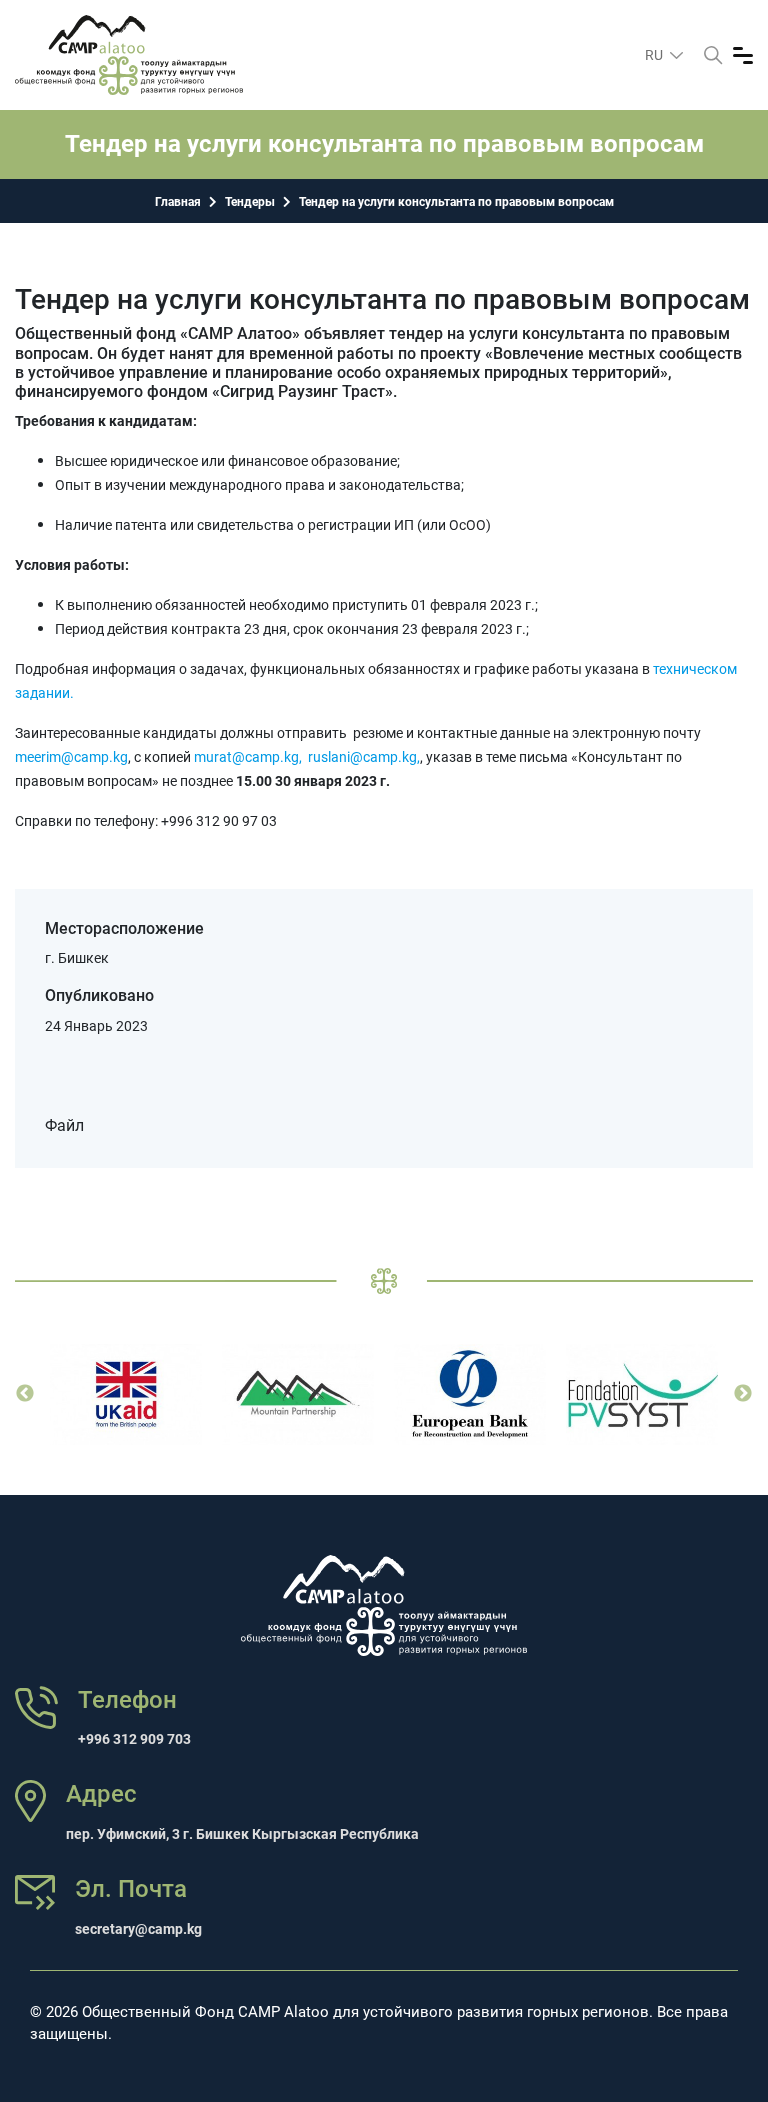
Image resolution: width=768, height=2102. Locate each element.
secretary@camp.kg (138, 1929)
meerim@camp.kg (71, 757)
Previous (25, 1394)
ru (655, 55)
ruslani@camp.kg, (364, 757)
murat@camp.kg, (248, 757)
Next (743, 1394)
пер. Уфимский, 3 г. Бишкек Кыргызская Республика (242, 1834)
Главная (178, 202)
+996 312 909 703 (134, 1739)
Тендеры (250, 202)
